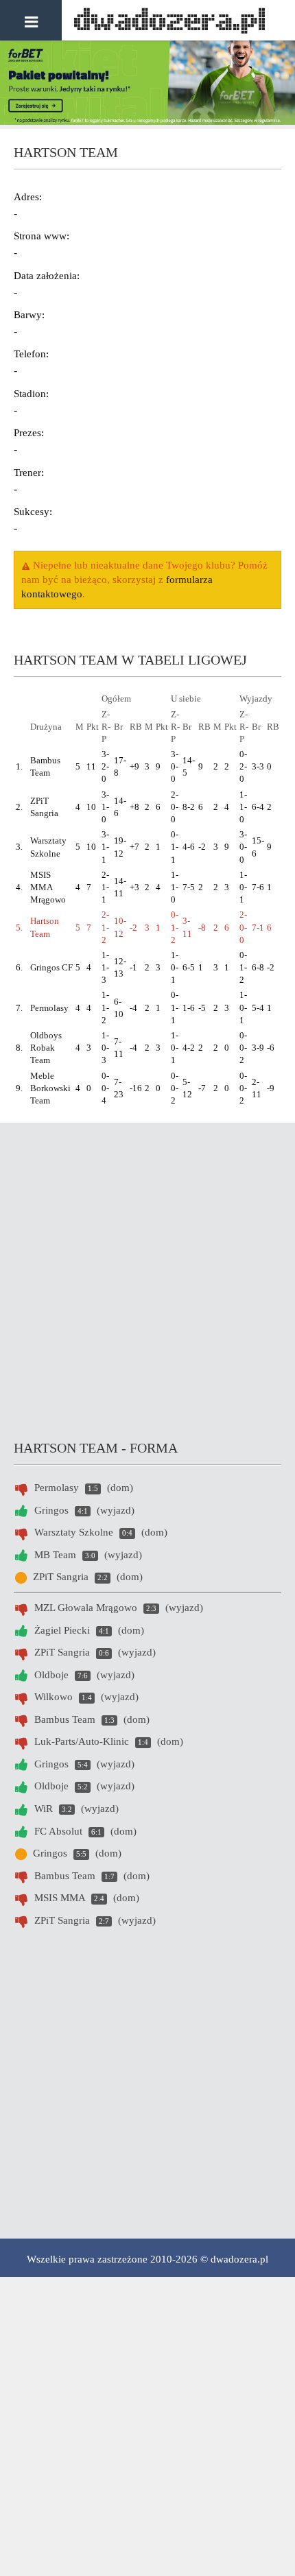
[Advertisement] (147, 1277)
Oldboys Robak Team (46, 1048)
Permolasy (49, 1008)
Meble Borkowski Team (50, 1088)
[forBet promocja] (147, 121)
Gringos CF (51, 967)
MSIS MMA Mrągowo (48, 887)
